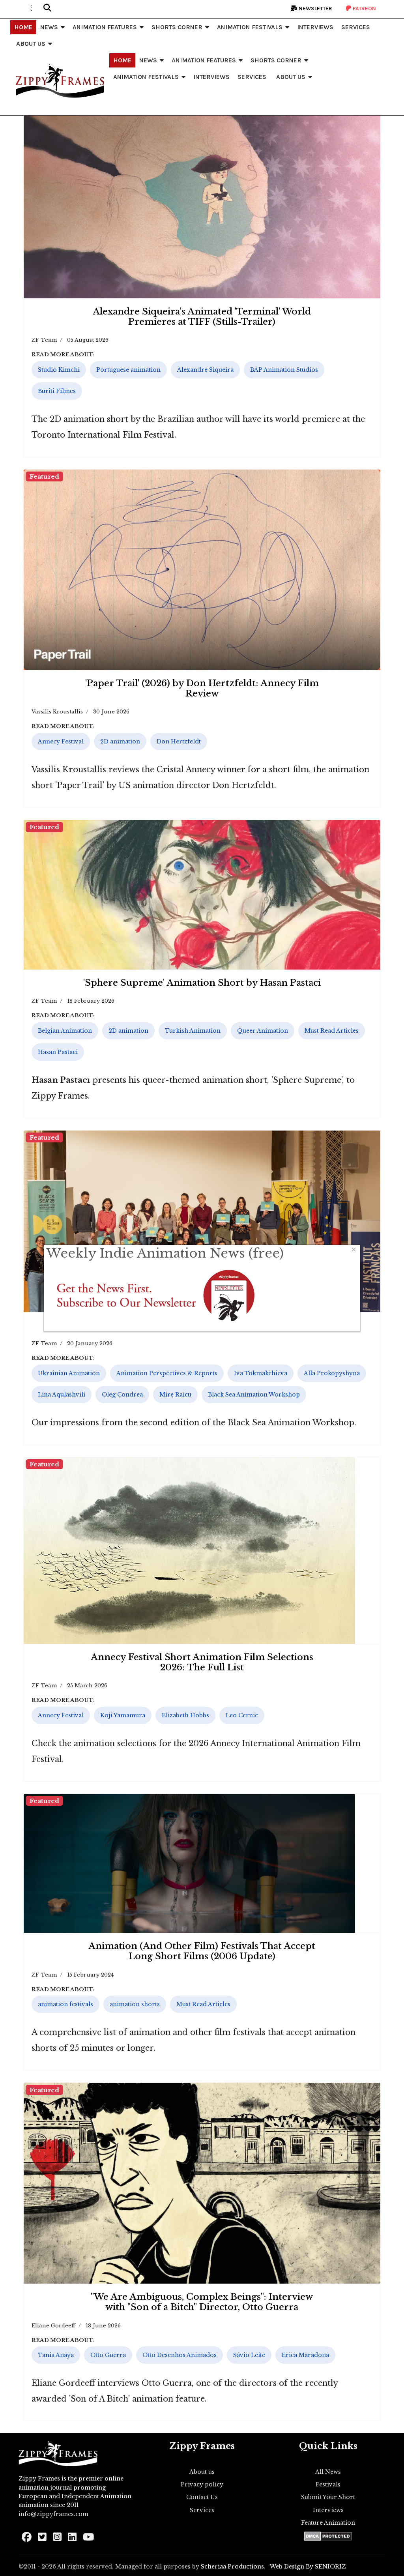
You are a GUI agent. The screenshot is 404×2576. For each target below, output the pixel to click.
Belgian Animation (65, 1031)
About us (202, 2472)
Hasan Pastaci (58, 1052)
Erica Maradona (305, 2355)
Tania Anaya (56, 2355)
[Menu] (31, 8)
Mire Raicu (175, 1395)
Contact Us (202, 2497)
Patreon (364, 8)
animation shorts (135, 2004)
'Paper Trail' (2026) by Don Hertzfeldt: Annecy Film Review (202, 688)
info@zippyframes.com (53, 2514)
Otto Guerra (108, 2355)
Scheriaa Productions (232, 2567)
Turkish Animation (193, 1031)
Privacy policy (202, 2484)
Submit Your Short (328, 2497)
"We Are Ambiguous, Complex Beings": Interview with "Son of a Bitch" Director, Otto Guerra (202, 2302)
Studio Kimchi (59, 370)
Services (202, 2510)
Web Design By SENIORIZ (308, 2567)
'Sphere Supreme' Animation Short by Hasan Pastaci (202, 983)
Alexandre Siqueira (205, 370)
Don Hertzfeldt (179, 741)
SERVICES (356, 27)
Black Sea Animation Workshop (254, 1395)
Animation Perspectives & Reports (167, 1373)
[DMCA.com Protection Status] (328, 2536)
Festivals (328, 2484)
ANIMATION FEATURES (105, 27)
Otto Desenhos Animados (180, 2355)
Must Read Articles (332, 1031)
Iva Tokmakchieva (261, 1373)
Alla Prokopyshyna (332, 1373)
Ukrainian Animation (69, 1373)
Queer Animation (263, 1031)
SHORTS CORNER (177, 27)
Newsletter (315, 8)
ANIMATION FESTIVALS (250, 27)
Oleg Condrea (122, 1395)
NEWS (49, 27)
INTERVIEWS (315, 27)
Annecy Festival (61, 741)
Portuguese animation (128, 370)
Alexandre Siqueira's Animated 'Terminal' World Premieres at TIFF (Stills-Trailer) (202, 317)
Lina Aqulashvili (62, 1395)
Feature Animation (328, 2523)
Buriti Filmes (57, 391)
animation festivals (65, 2004)
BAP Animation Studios (284, 370)
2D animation (120, 741)
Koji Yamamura (123, 1715)
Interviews (328, 2510)
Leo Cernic (242, 1715)
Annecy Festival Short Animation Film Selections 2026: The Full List (202, 1662)
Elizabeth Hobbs (185, 1715)
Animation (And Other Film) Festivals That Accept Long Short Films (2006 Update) (202, 1951)
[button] (47, 8)
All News (328, 2472)
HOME (23, 27)
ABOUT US (31, 44)
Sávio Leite (249, 2355)
